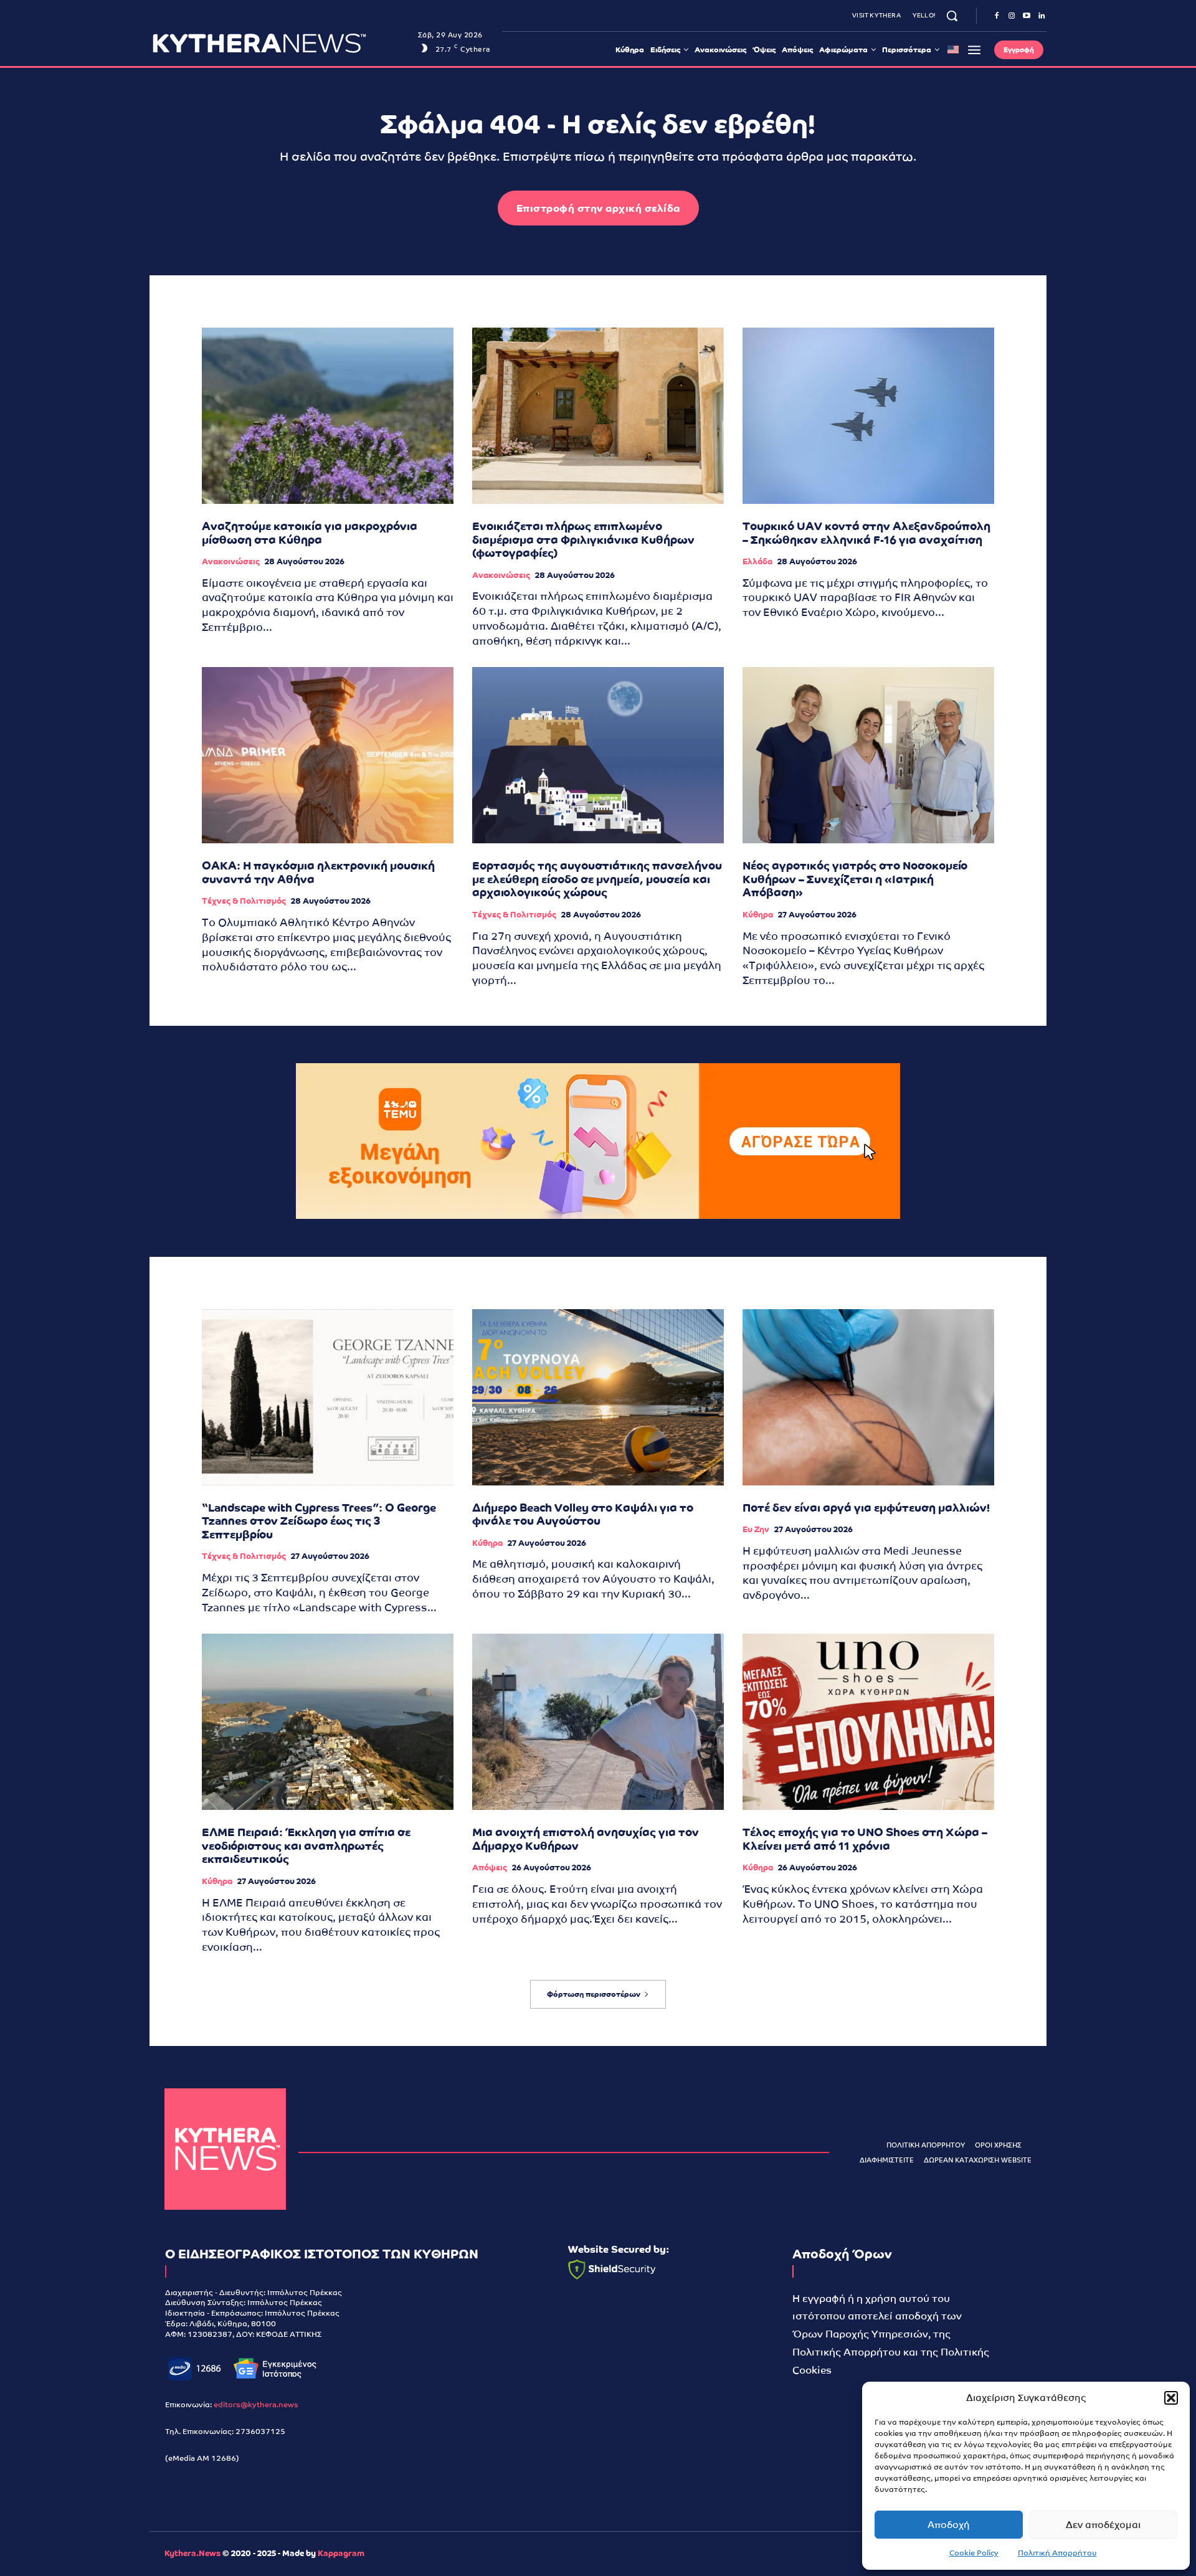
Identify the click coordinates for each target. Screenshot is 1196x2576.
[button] (1171, 2398)
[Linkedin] (1042, 16)
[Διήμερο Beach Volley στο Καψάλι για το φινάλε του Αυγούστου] (598, 1397)
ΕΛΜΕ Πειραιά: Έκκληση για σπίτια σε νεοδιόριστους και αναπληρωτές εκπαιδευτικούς (306, 1845)
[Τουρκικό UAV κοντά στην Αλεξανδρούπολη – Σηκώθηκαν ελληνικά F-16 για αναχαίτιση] (868, 416)
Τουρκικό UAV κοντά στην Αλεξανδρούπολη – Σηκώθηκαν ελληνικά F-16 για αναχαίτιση (866, 533)
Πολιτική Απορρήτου (1057, 2553)
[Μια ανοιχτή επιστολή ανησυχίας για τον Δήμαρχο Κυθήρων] (598, 1722)
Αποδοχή (949, 2525)
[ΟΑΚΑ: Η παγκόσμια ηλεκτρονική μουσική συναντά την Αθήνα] (328, 755)
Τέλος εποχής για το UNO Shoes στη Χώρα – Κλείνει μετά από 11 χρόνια (865, 1839)
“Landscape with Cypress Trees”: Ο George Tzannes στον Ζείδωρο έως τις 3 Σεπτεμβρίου (319, 1521)
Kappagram (341, 2553)
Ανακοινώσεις (231, 561)
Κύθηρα (758, 915)
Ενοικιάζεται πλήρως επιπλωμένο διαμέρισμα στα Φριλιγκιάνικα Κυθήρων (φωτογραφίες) (583, 539)
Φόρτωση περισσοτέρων (594, 1994)
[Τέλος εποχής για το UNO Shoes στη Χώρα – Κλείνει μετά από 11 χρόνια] (868, 1722)
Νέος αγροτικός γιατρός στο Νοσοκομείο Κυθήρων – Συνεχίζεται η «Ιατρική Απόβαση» (855, 879)
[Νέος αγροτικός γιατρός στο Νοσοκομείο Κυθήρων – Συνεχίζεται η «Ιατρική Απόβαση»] (868, 755)
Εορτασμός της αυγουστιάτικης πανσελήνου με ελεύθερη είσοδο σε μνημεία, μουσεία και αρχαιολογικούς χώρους (597, 879)
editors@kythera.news (256, 2405)
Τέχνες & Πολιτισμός (244, 901)
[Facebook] (997, 16)
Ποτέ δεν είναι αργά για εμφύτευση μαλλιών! (866, 1508)
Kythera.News (192, 2553)
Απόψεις (490, 1868)
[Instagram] (1012, 16)
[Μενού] (974, 50)
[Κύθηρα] (225, 2149)
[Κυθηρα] (282, 43)
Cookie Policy (974, 2553)
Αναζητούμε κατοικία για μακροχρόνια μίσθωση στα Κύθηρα (310, 533)
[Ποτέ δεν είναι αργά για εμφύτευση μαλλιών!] (868, 1397)
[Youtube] (1027, 16)
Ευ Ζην (756, 1529)
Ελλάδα (757, 561)
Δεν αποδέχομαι (1103, 2525)
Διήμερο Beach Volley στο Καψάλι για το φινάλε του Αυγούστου (583, 1514)
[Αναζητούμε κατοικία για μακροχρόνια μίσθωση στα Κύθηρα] (328, 416)
